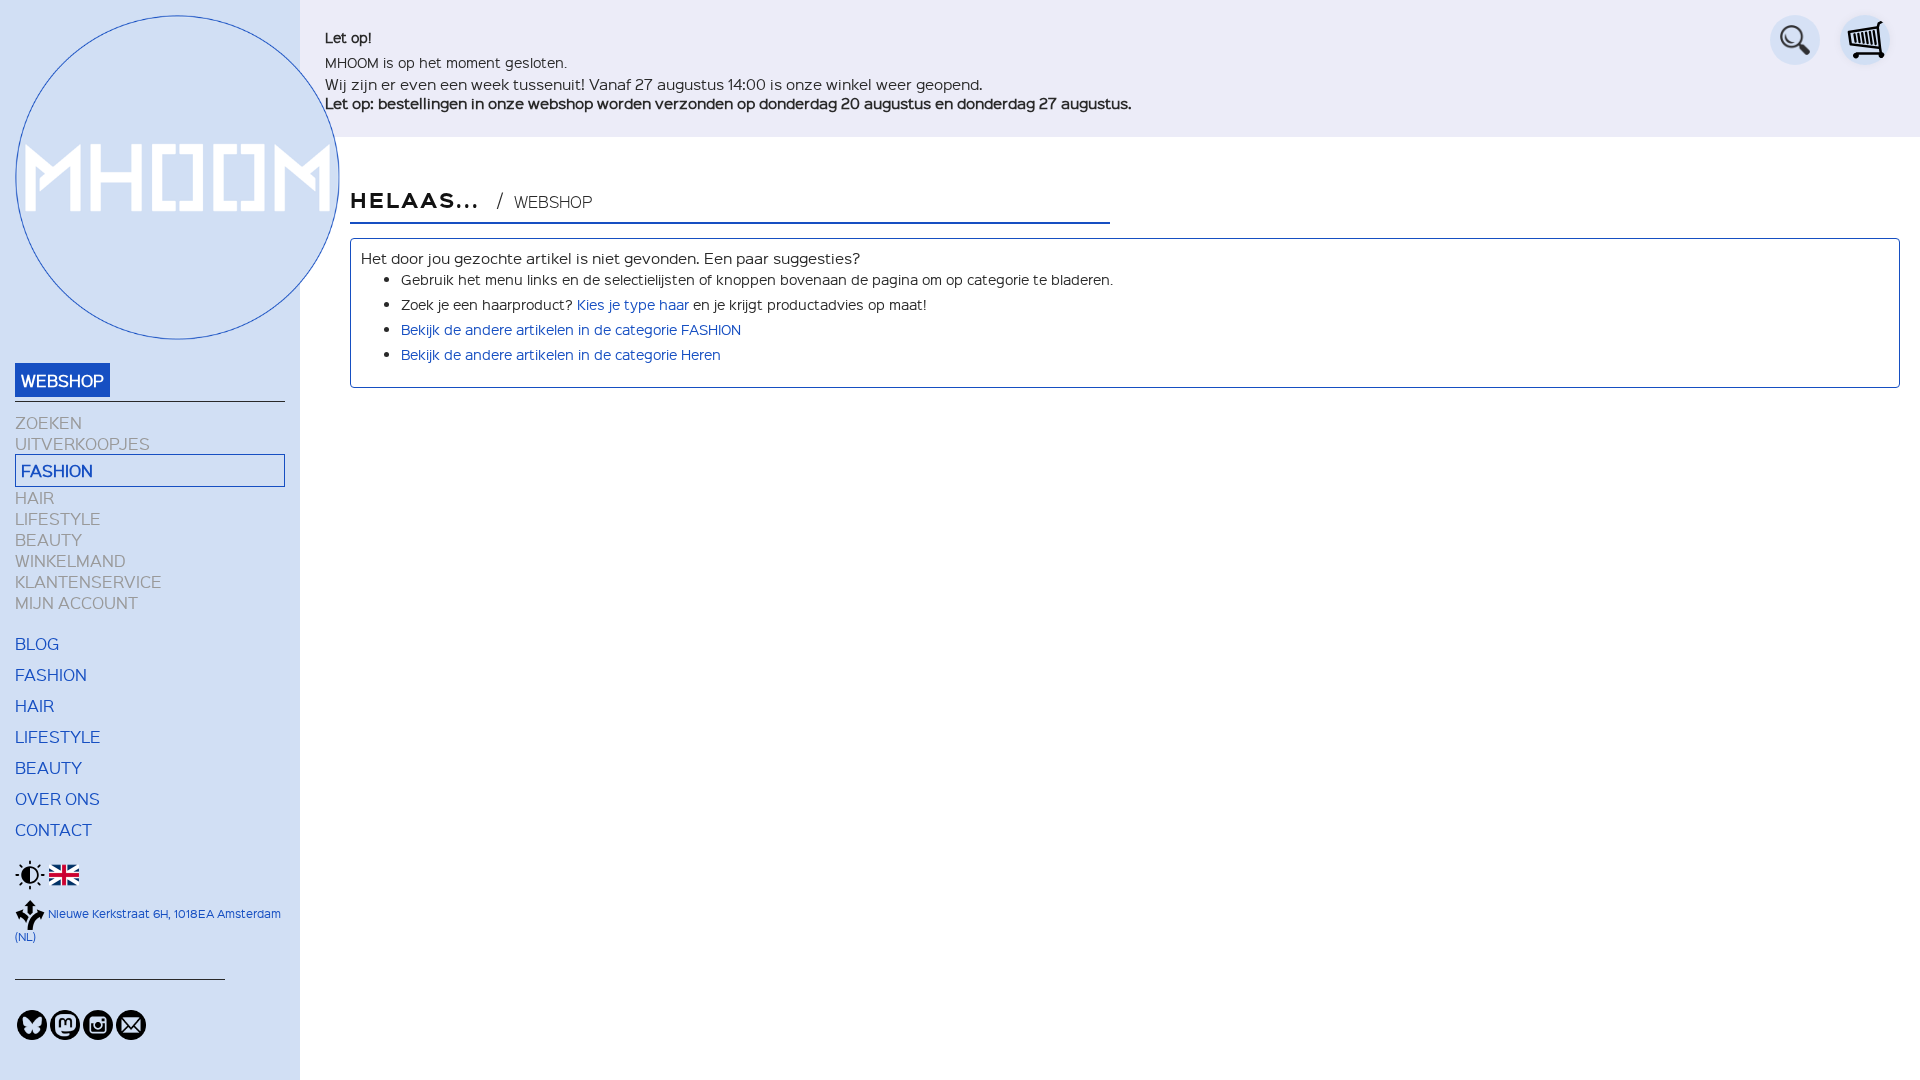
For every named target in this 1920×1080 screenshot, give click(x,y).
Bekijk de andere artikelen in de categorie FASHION (571, 329)
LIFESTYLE (58, 518)
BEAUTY (48, 539)
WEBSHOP (62, 380)
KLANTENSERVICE (88, 581)
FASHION (57, 470)
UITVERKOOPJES (82, 443)
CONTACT (53, 829)
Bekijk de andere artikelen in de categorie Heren (561, 354)
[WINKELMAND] (1865, 40)
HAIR (34, 497)
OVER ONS (57, 798)
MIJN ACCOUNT (76, 602)
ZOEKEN (48, 422)
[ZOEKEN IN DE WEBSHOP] (1795, 40)
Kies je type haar (633, 304)
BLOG (37, 643)
